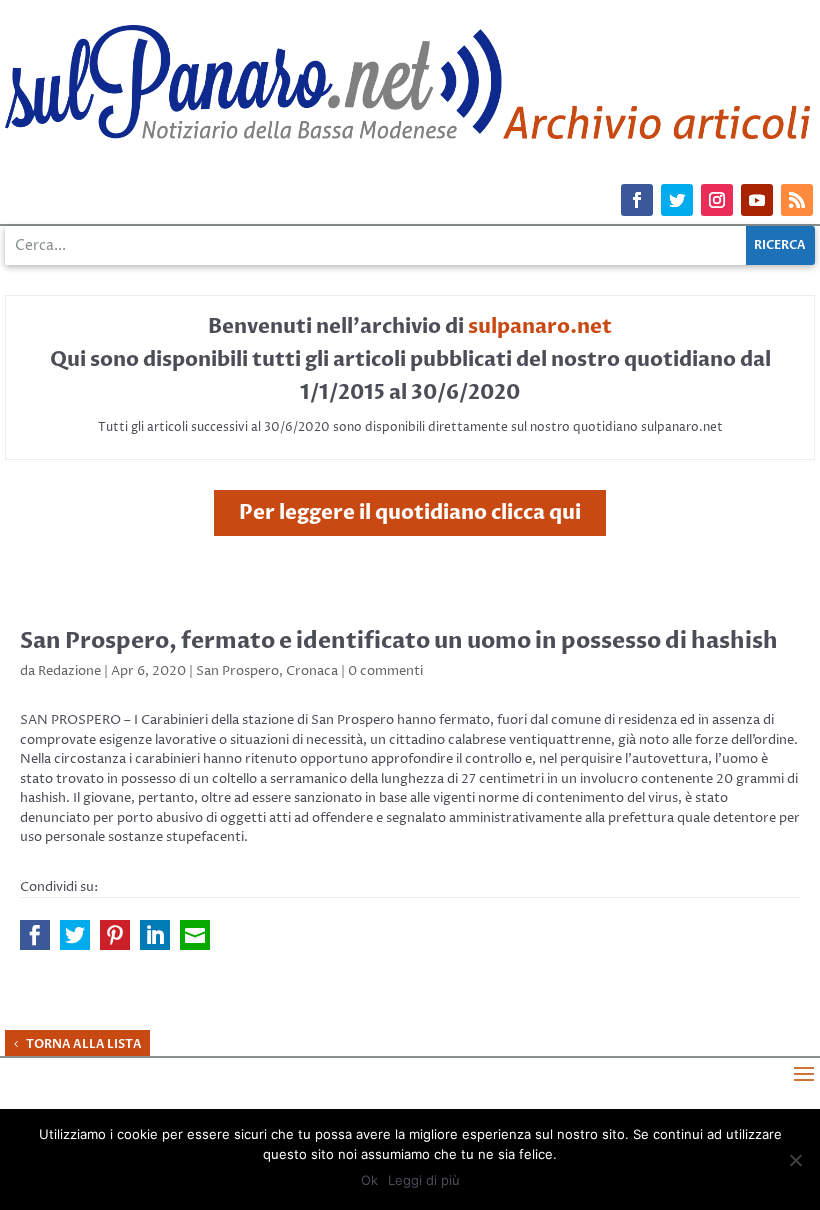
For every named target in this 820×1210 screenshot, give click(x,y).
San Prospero (237, 671)
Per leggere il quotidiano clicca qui (410, 512)
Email (195, 935)
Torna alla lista (84, 1044)
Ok (369, 1180)
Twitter (75, 935)
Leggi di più (424, 1180)
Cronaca (312, 671)
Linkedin (155, 935)
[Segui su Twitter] (677, 200)
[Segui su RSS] (797, 200)
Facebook (35, 935)
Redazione (69, 671)
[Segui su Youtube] (757, 200)
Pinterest (115, 935)
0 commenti (385, 671)
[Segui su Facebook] (637, 200)
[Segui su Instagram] (717, 200)
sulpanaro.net (540, 326)
